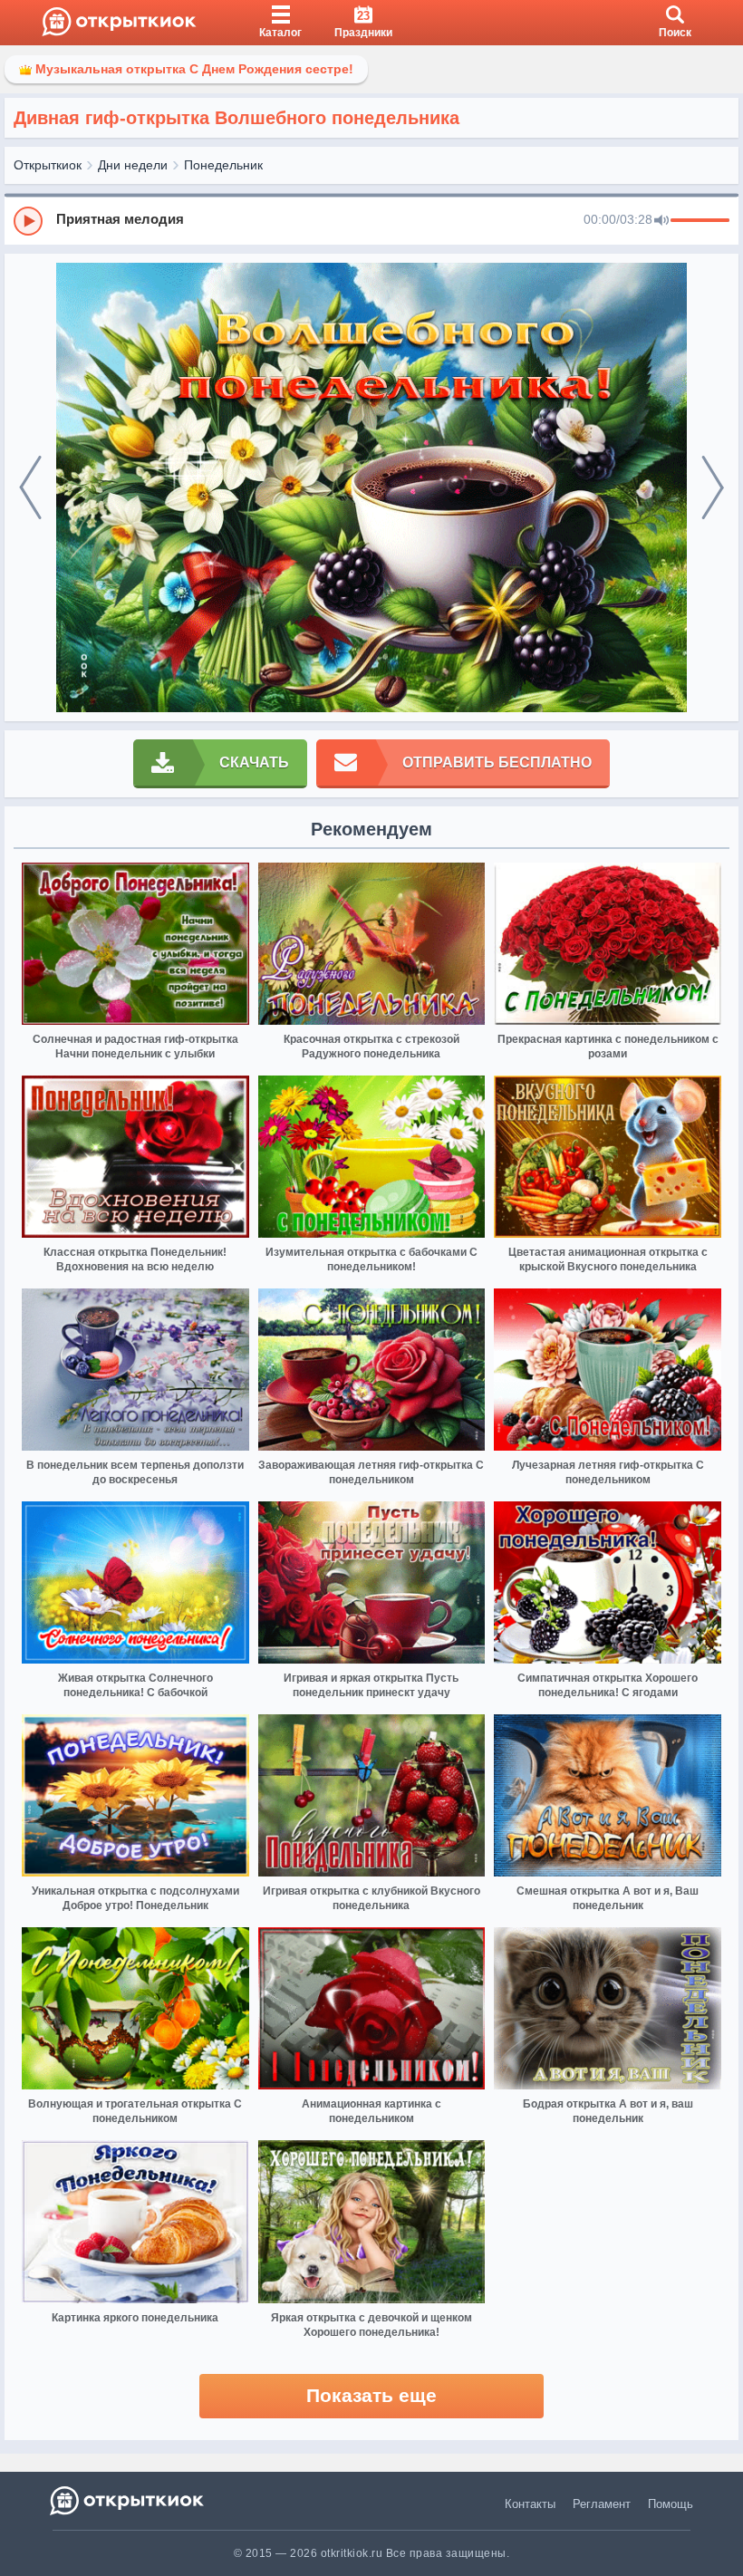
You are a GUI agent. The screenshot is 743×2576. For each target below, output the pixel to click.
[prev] (30, 488)
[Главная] (119, 23)
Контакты (530, 2504)
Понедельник (223, 165)
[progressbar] (700, 221)
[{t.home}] (128, 2500)
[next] (713, 488)
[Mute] (661, 221)
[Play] (28, 221)
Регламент (602, 2504)
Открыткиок (48, 165)
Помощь (671, 2504)
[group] (371, 220)
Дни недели (133, 165)
